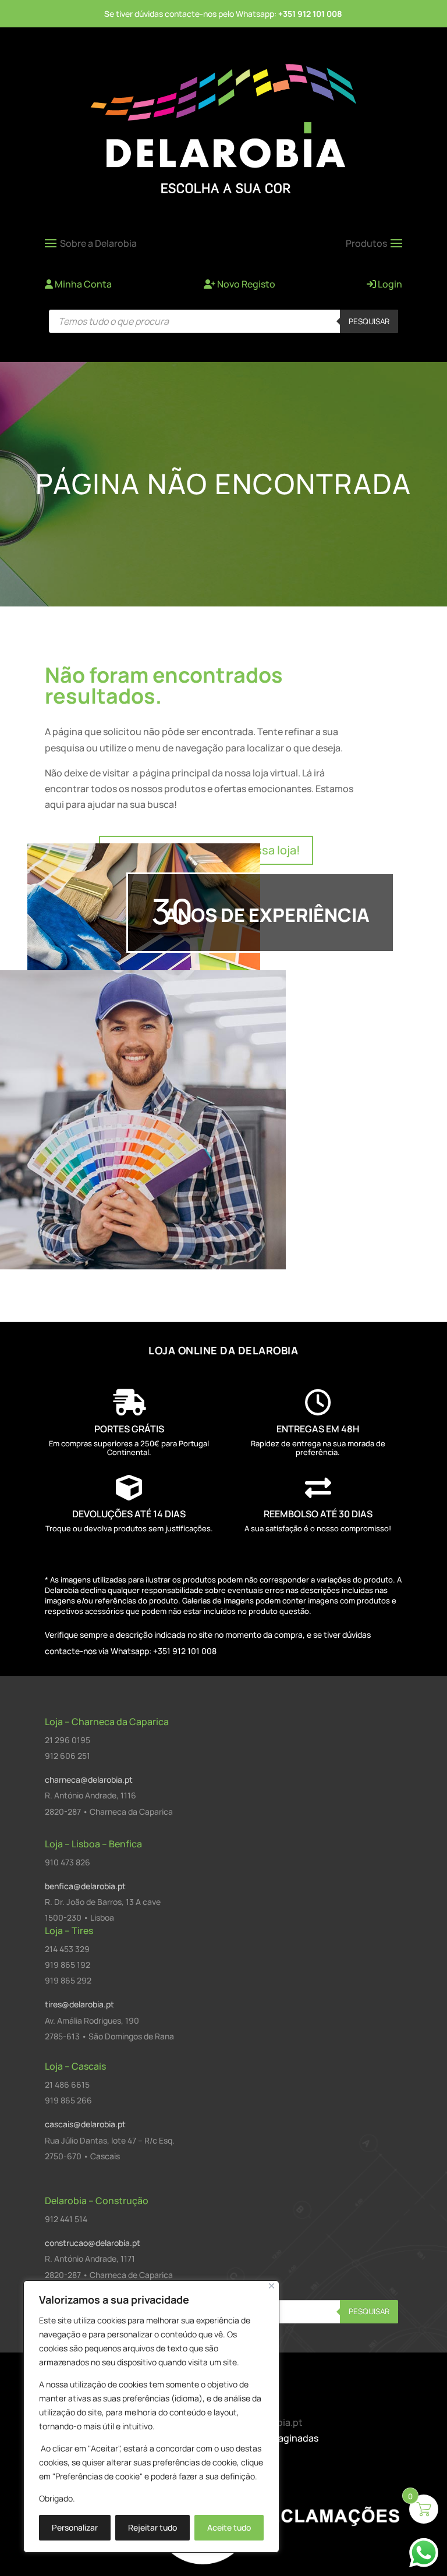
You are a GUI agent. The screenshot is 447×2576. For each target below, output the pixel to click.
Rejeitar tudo (152, 2527)
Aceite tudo (229, 2527)
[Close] (272, 2286)
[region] (151, 2417)
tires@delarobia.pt (79, 2004)
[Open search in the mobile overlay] (223, 321)
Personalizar (75, 2527)
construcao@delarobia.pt (93, 2243)
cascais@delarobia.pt (85, 2124)
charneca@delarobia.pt (89, 1780)
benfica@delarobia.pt (85, 1886)
